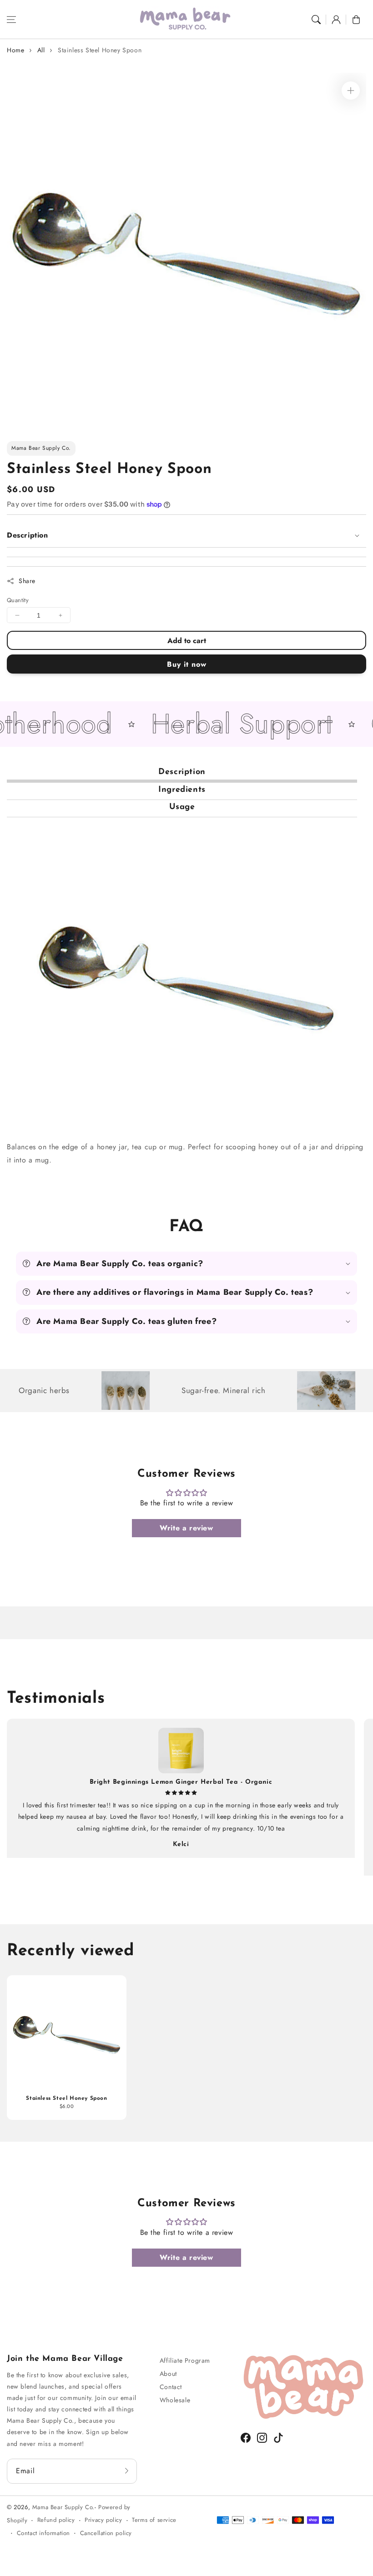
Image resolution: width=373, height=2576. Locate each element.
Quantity (18, 600)
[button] (11, 20)
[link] (182, 1391)
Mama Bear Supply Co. (63, 2507)
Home (15, 50)
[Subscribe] (127, 2471)
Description (182, 772)
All (41, 50)
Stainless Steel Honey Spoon (100, 50)
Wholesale (175, 2400)
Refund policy (56, 2520)
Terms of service (154, 2520)
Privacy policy (103, 2520)
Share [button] (27, 581)
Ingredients (182, 790)
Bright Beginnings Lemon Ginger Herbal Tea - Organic (181, 1782)
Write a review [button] (186, 1528)
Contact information (43, 2533)
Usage (182, 807)
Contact (171, 2387)
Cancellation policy (106, 2533)
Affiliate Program (185, 2360)
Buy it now (187, 664)
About (168, 2374)
